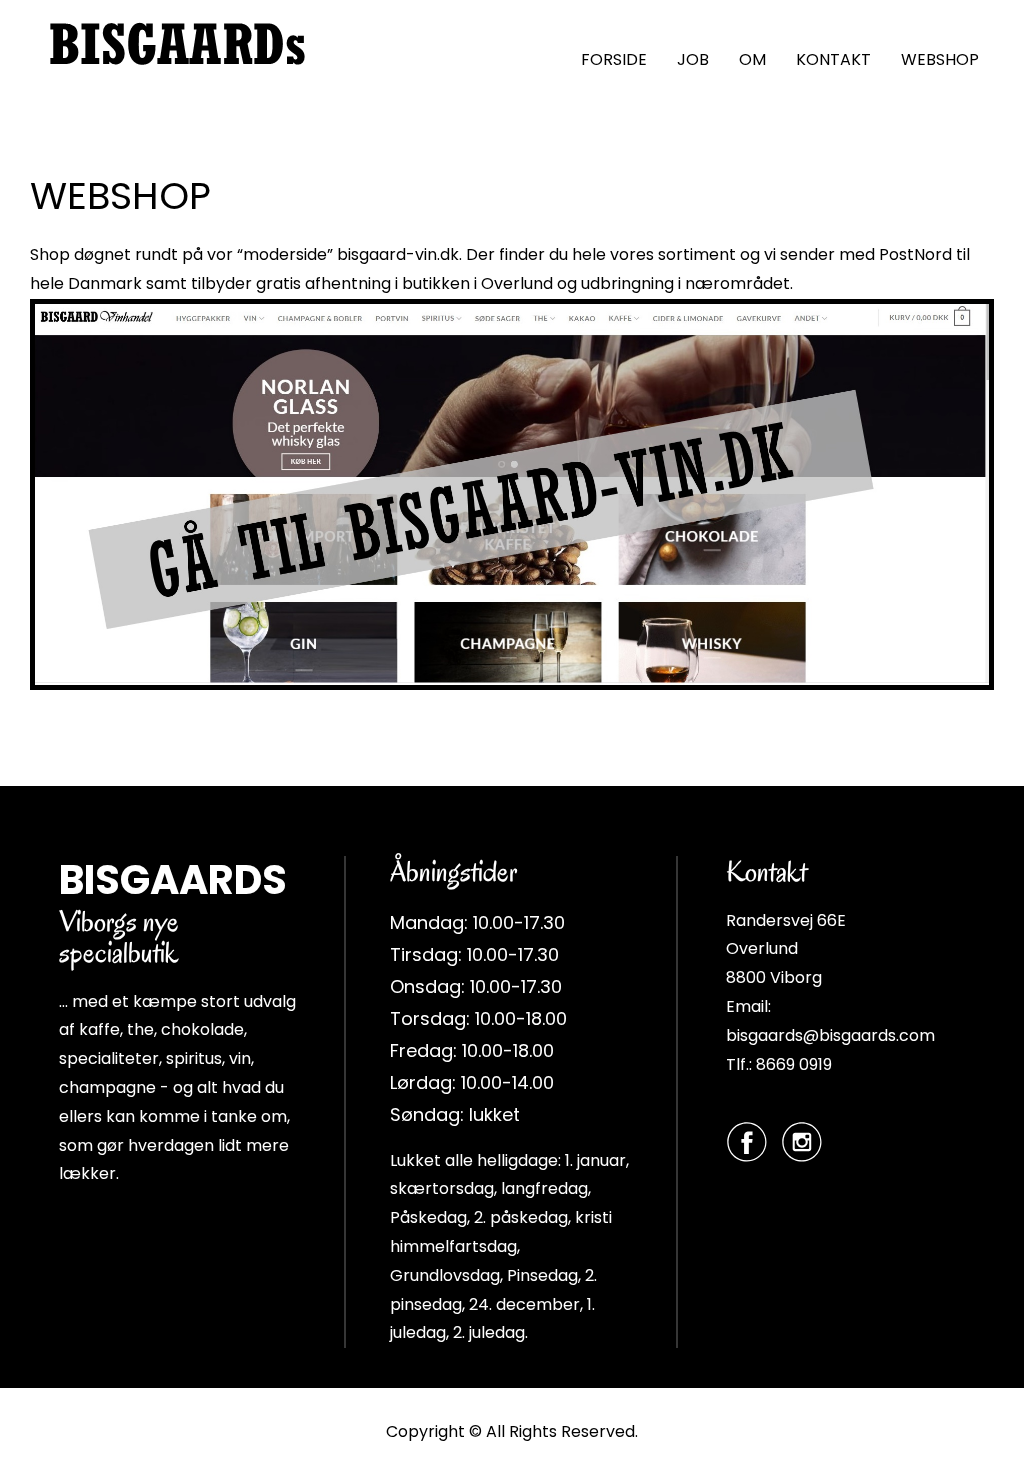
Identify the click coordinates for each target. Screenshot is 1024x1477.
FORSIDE (614, 59)
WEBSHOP (940, 59)
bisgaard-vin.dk (398, 254)
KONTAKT (833, 59)
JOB (693, 59)
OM (752, 59)
